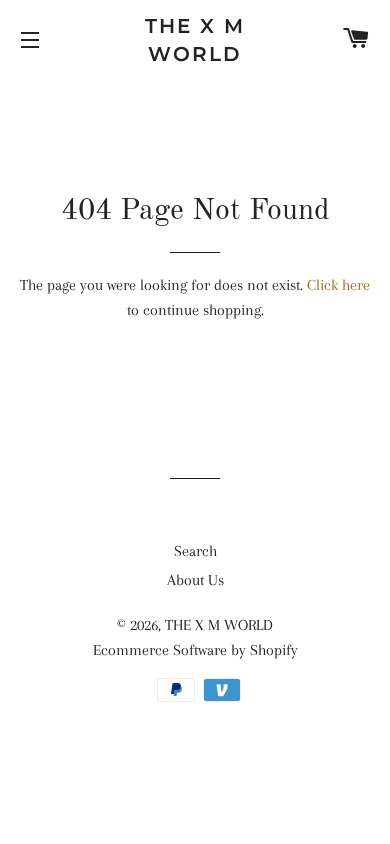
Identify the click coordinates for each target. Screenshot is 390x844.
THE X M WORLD (195, 40)
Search (195, 551)
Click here (338, 285)
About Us (195, 580)
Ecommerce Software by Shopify (195, 650)
